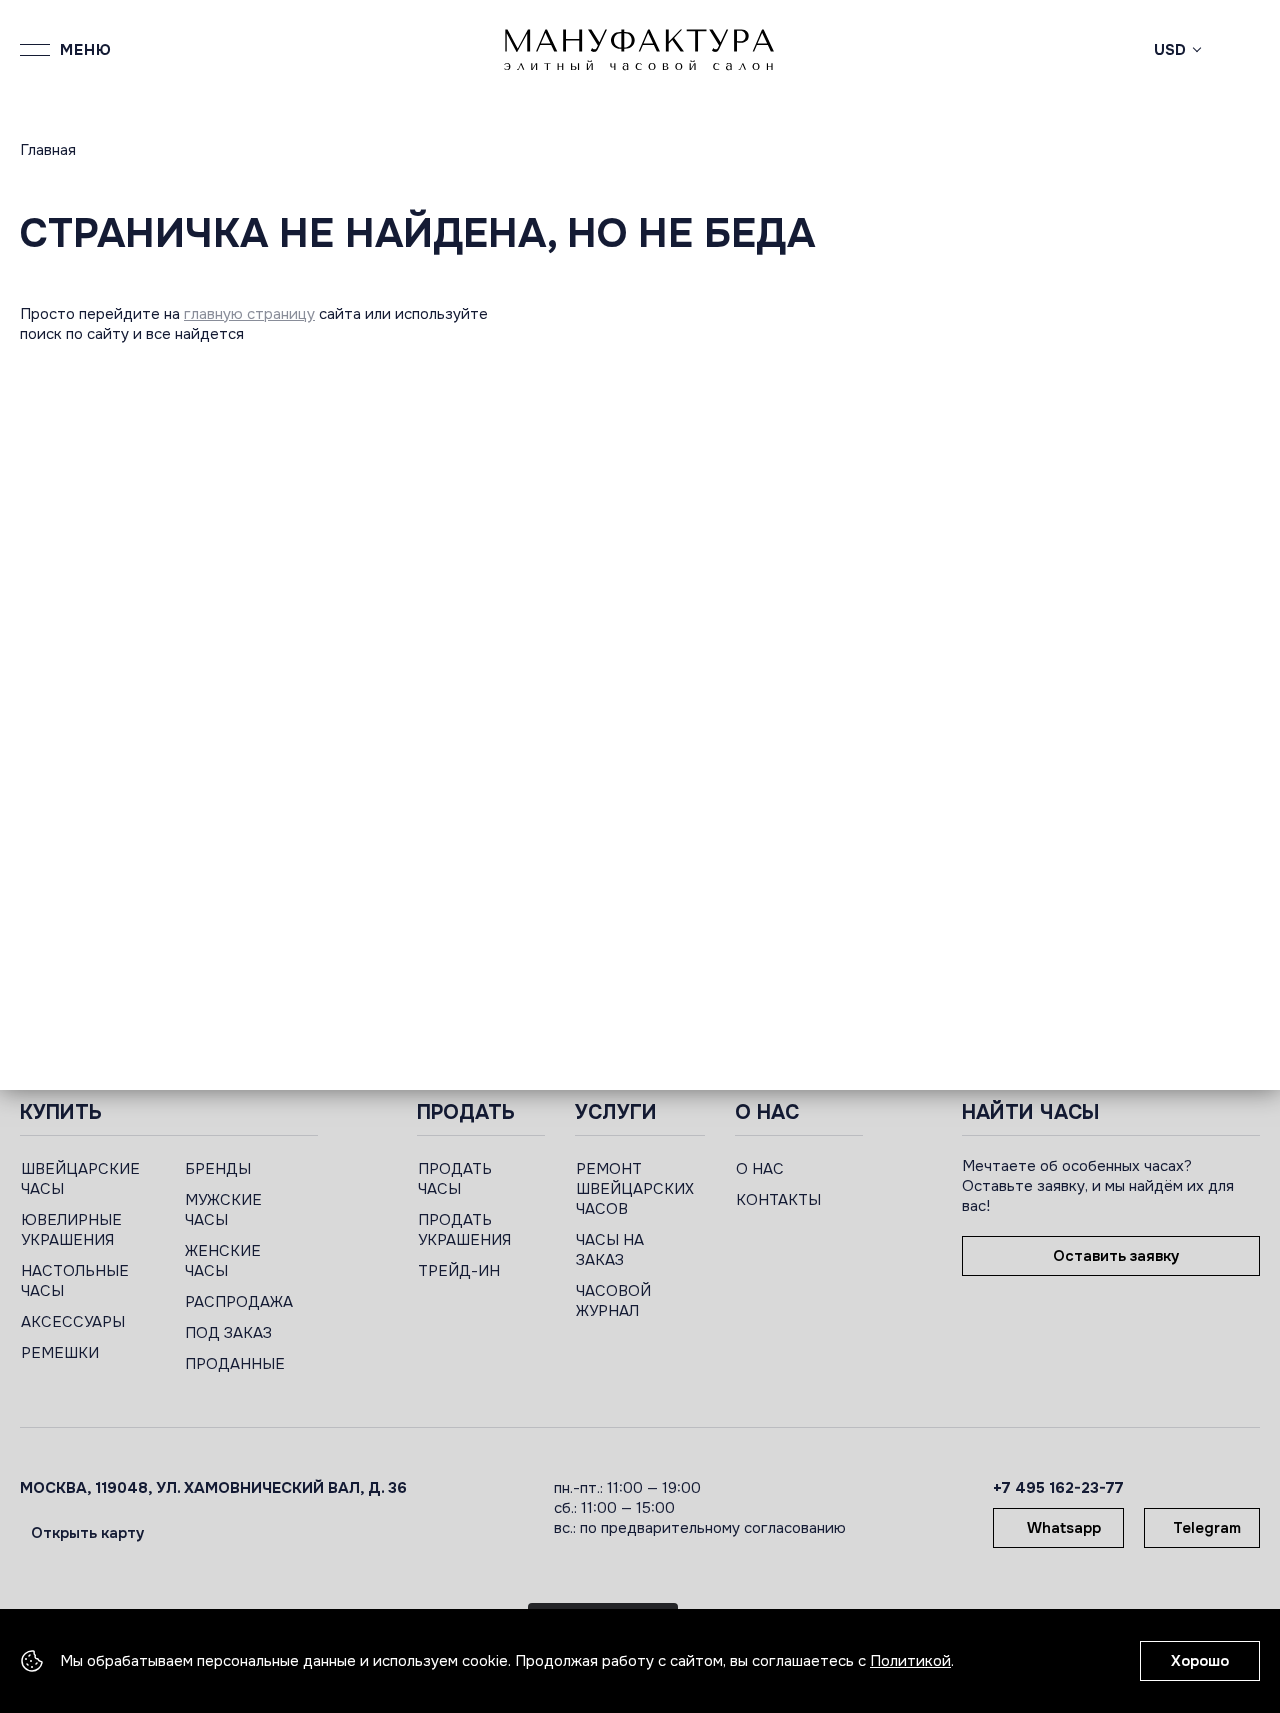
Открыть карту (87, 1533)
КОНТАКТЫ (778, 1200)
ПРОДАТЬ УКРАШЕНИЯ (464, 1230)
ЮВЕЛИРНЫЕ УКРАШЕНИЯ (71, 1230)
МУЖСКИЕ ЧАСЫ (223, 1210)
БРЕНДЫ (218, 1169)
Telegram (1207, 1528)
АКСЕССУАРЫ (73, 1322)
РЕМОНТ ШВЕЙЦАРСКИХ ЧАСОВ (635, 1189)
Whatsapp (1064, 1528)
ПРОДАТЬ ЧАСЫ (455, 1179)
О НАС (760, 1169)
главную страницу (249, 314)
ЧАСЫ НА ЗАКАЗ (610, 1250)
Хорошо (1200, 1661)
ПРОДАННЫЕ (235, 1364)
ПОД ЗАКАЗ (228, 1333)
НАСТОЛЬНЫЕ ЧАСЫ (75, 1281)
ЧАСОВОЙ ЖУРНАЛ (613, 1301)
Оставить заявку (1116, 1256)
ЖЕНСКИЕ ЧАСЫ (223, 1261)
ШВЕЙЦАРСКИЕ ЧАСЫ (80, 1179)
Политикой (910, 1661)
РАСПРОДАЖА (239, 1302)
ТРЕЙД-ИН (459, 1271)
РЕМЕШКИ (60, 1353)
